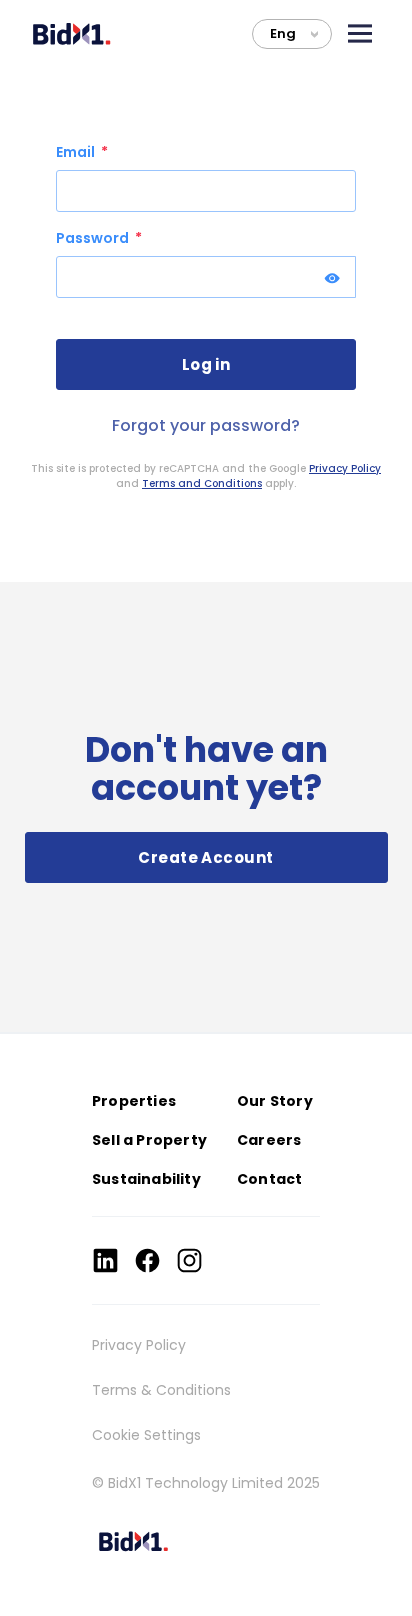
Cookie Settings (146, 1435)
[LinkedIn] (105, 1260)
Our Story (275, 1101)
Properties (134, 1101)
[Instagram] (189, 1260)
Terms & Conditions (161, 1390)
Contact (269, 1179)
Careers (269, 1140)
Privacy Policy (345, 468)
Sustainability (146, 1179)
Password (94, 238)
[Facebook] (147, 1260)
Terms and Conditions (202, 483)
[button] (360, 33)
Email (77, 152)
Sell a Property (149, 1140)
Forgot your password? (206, 425)
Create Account (205, 857)
